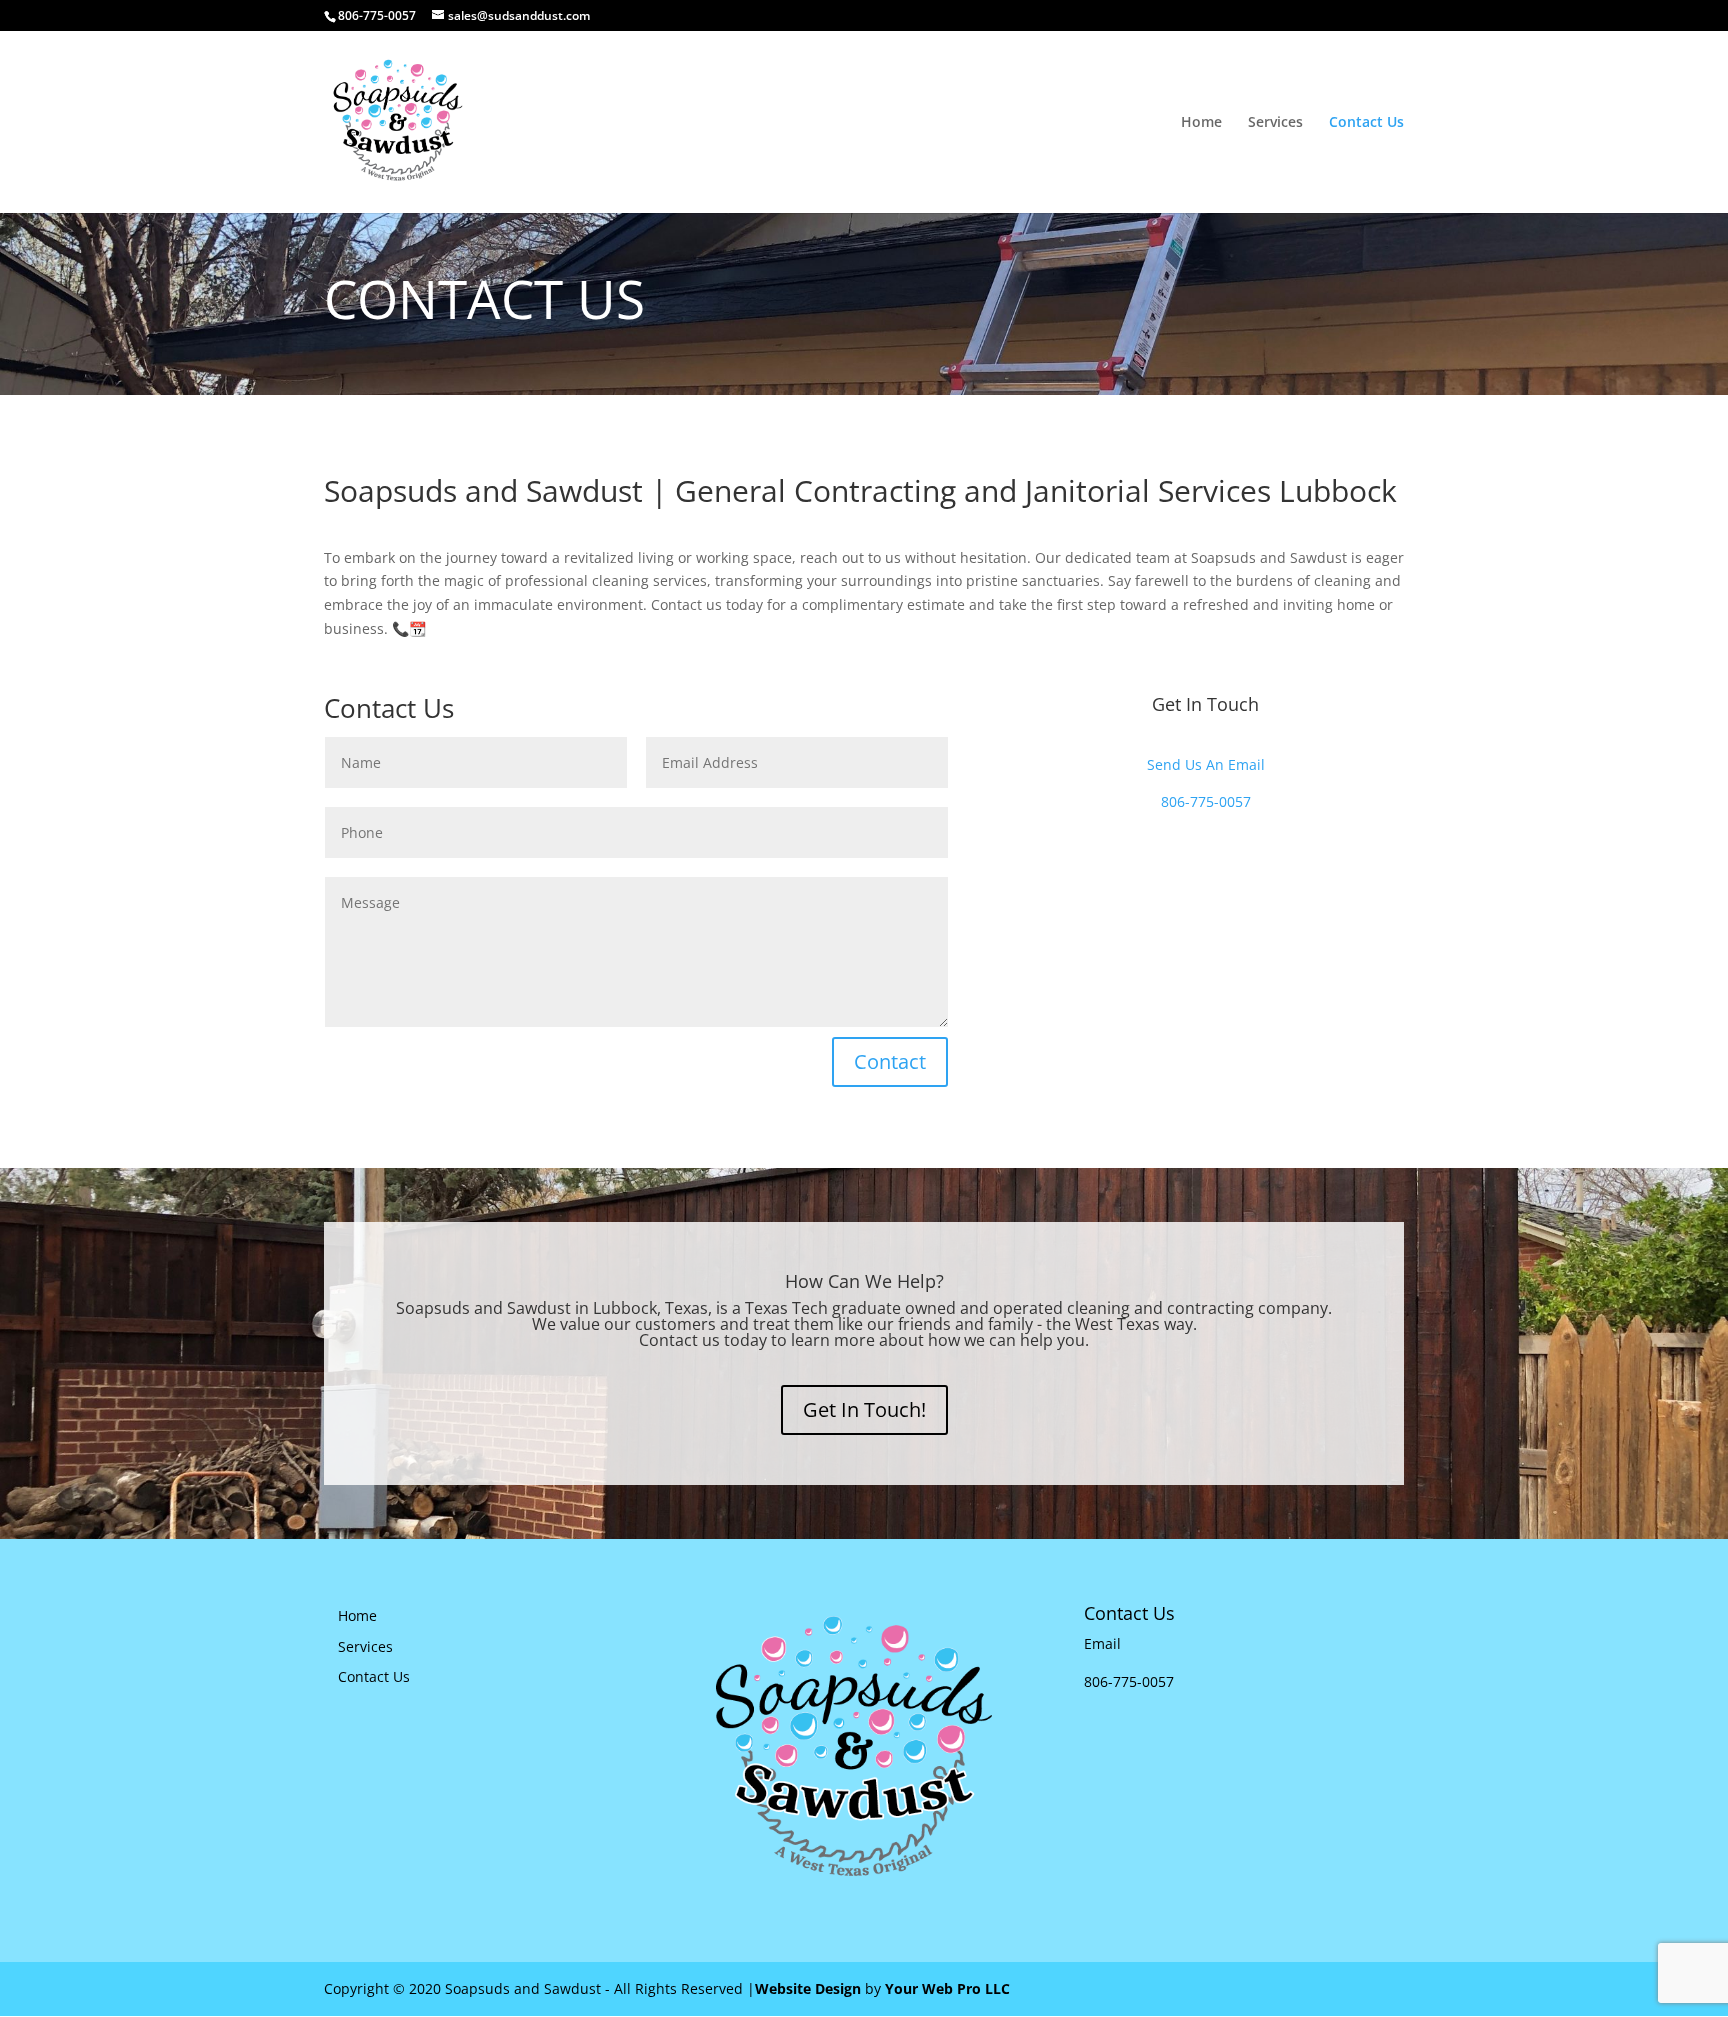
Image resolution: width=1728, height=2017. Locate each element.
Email (1102, 1643)
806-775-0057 (377, 15)
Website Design (808, 1988)
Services (1275, 123)
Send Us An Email (1206, 764)
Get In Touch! (864, 1409)
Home (1201, 123)
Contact (890, 1061)
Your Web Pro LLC (947, 1988)
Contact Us (1366, 123)
